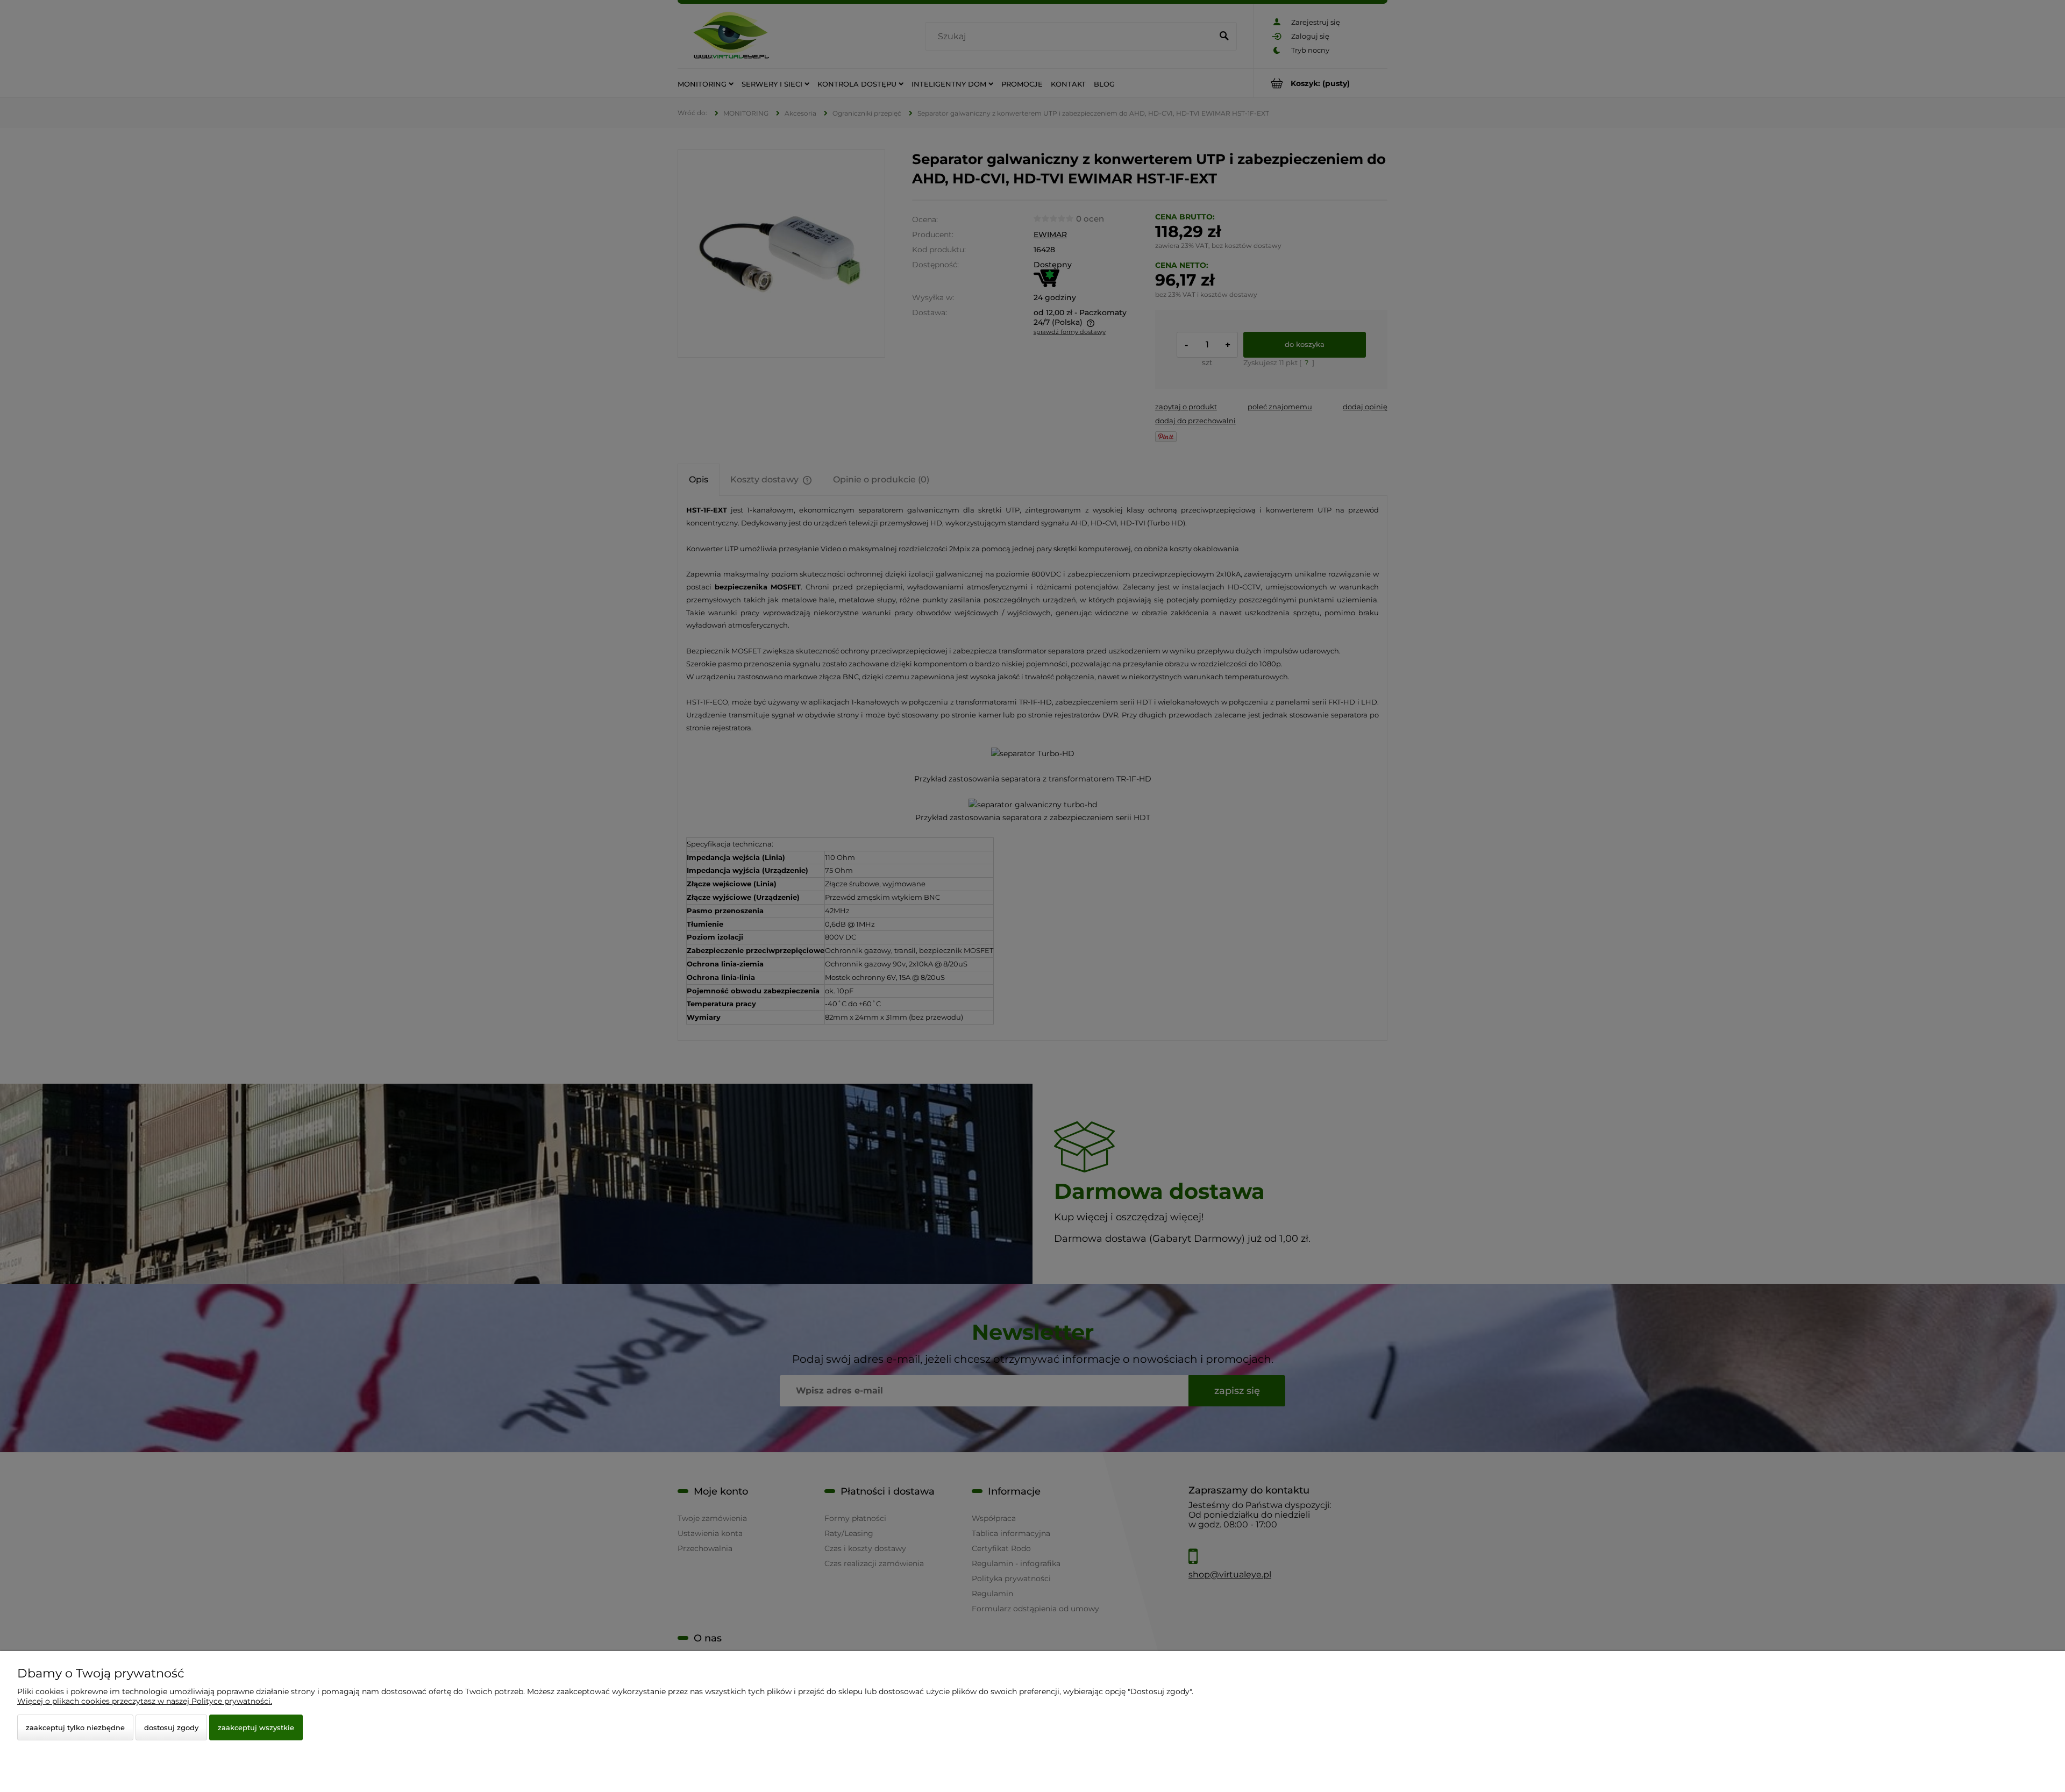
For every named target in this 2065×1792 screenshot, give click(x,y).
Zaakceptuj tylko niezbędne (75, 1727)
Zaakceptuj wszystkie (256, 1727)
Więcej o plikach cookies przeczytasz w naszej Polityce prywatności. (145, 1701)
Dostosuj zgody (171, 1727)
